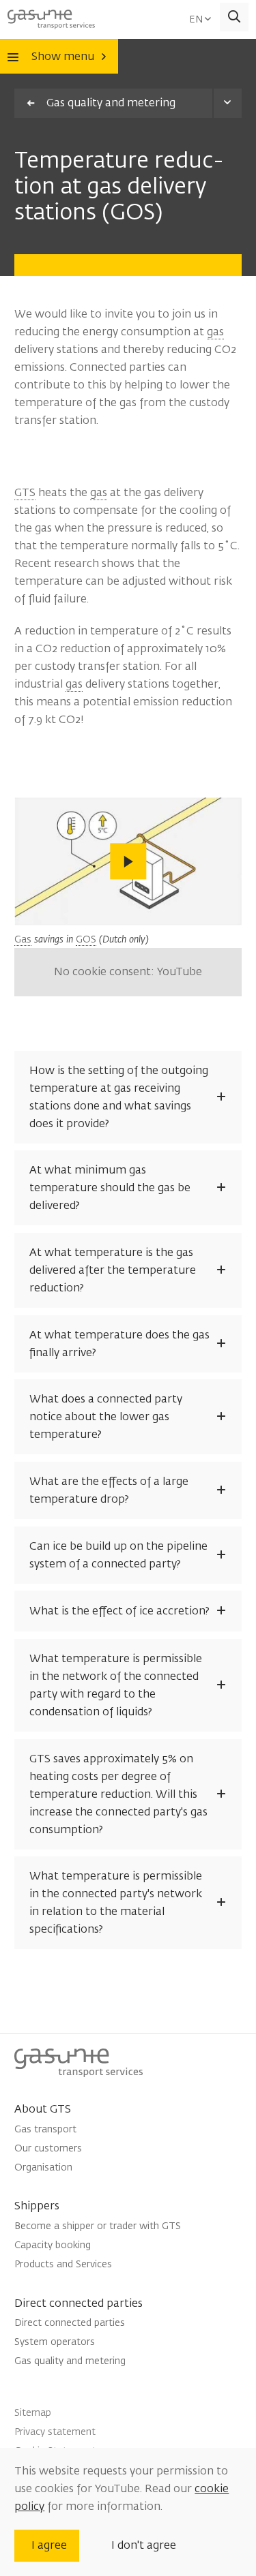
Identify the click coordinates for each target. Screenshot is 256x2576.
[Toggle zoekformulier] (234, 17)
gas (215, 332)
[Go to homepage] (51, 17)
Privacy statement (55, 2432)
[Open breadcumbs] (227, 103)
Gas (23, 939)
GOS (86, 939)
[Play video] (128, 862)
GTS (25, 493)
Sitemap (33, 2413)
